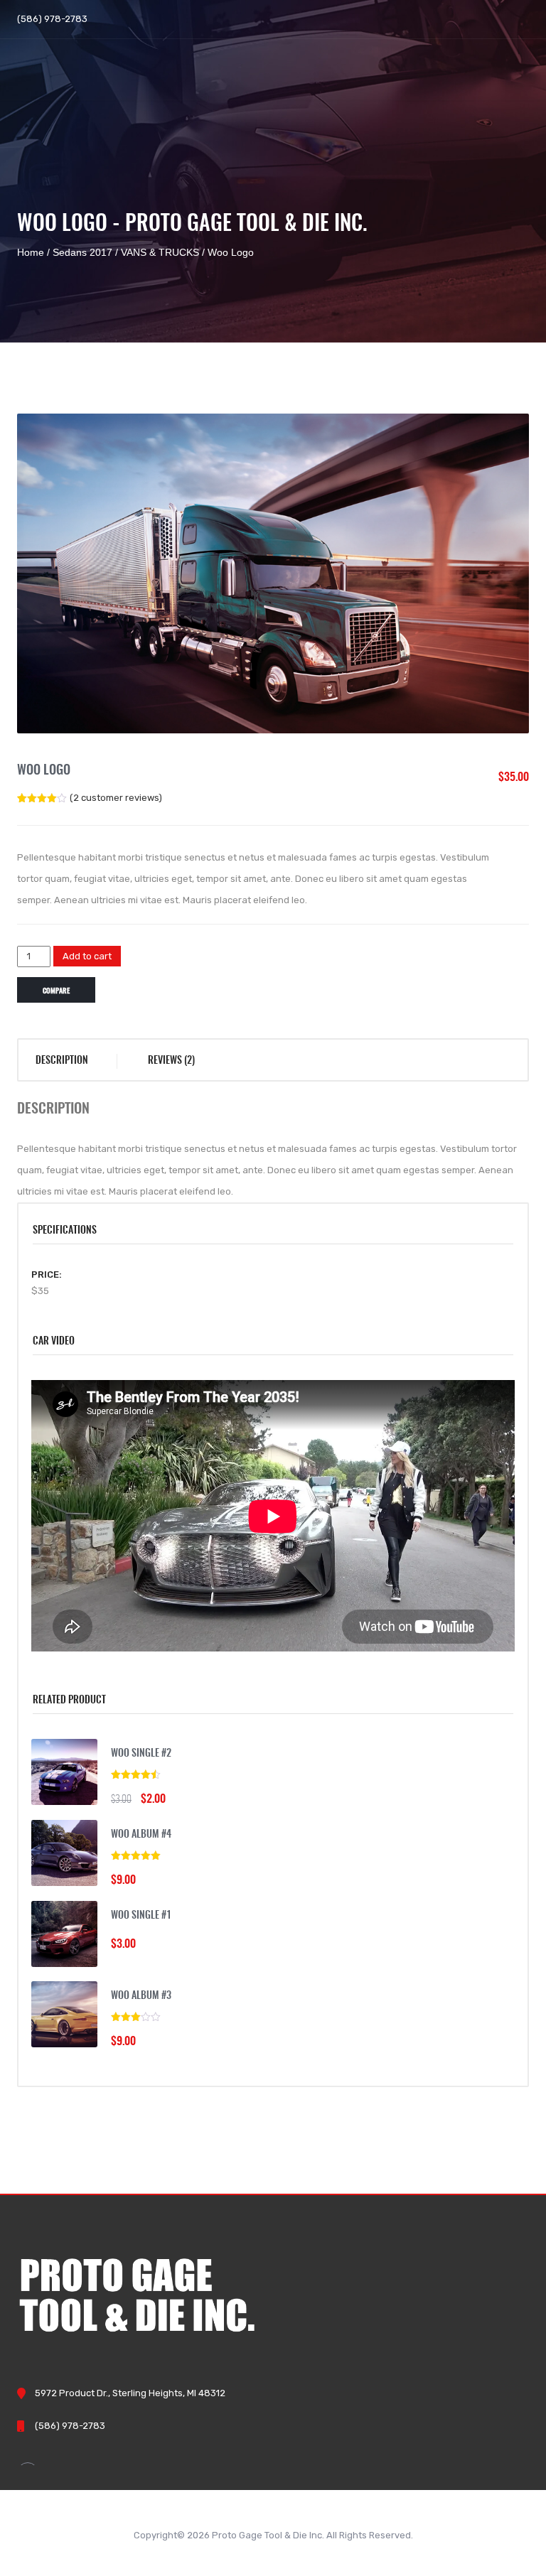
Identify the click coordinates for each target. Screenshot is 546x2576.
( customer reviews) (116, 798)
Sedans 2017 (82, 252)
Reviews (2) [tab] (171, 1061)
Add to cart (87, 956)
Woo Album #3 (141, 1996)
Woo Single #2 (141, 1754)
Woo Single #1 (141, 1916)
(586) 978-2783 (52, 19)
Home (31, 252)
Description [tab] (62, 1061)
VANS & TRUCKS (160, 252)
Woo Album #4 (141, 1835)
